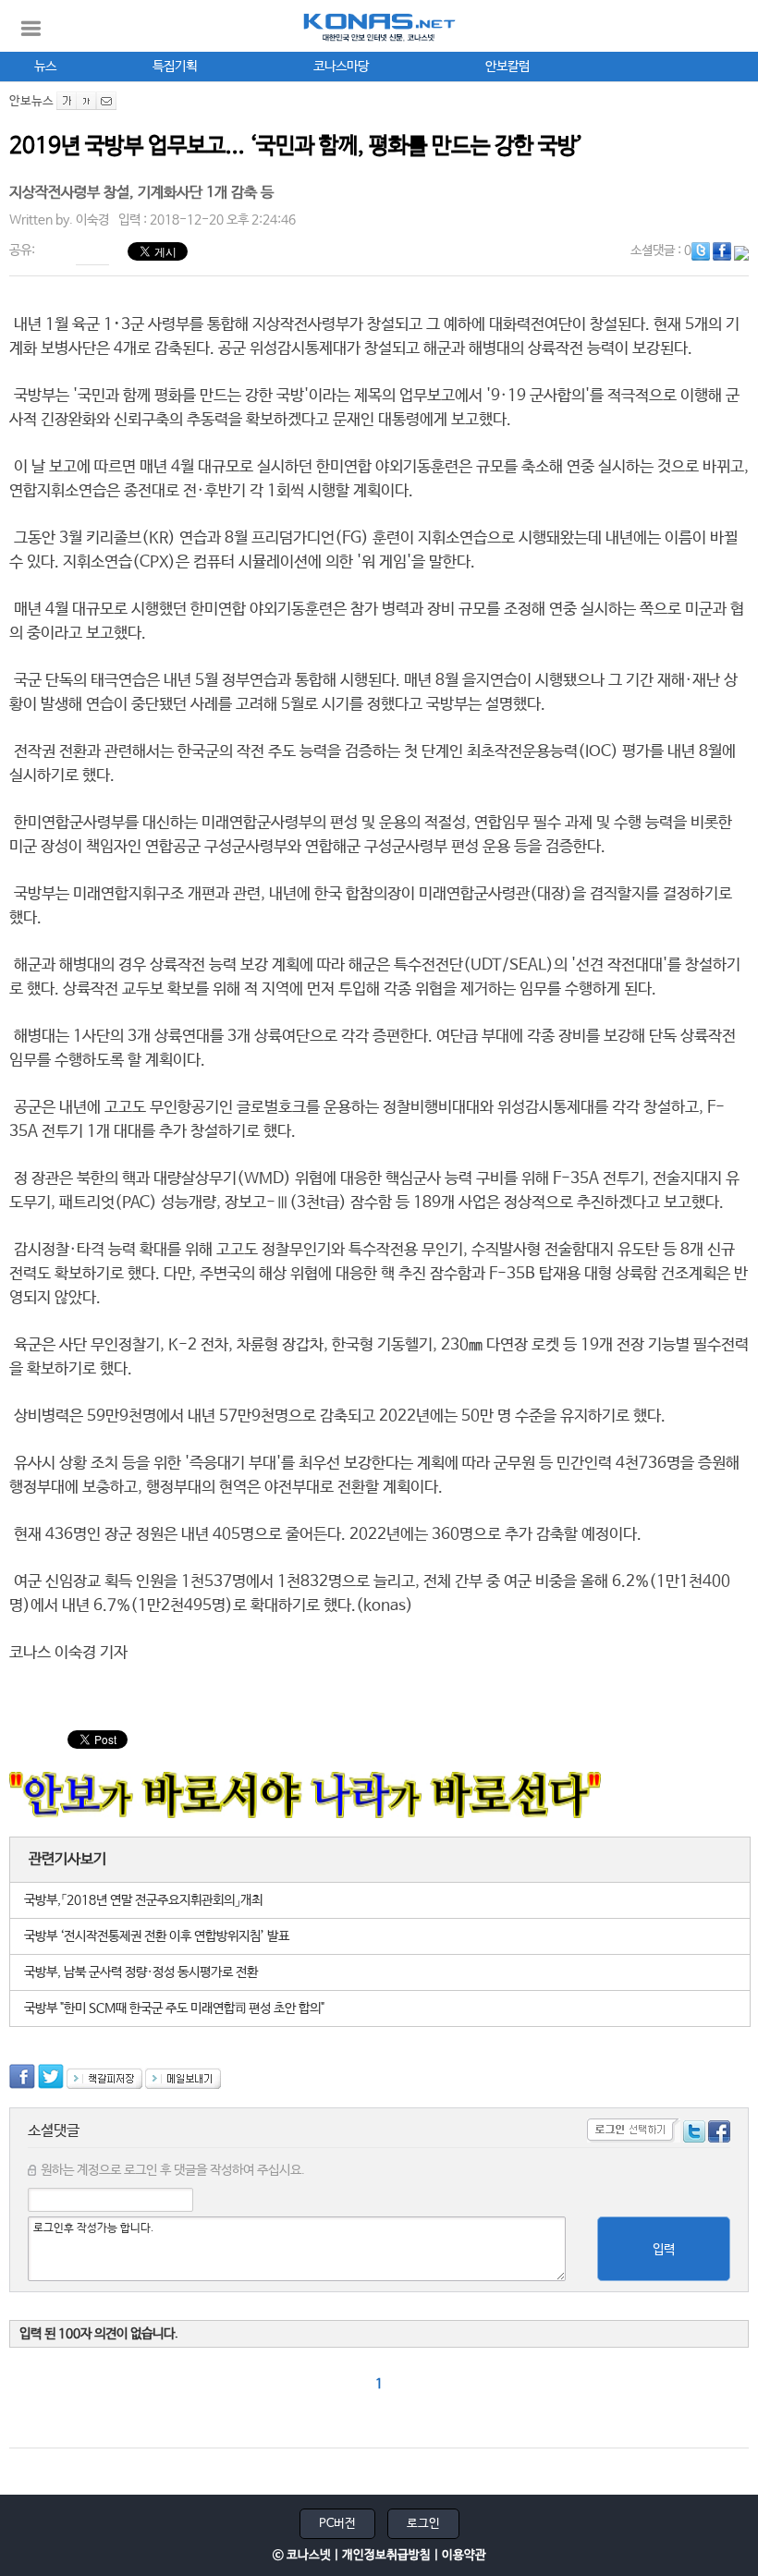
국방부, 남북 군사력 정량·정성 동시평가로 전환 (141, 1972)
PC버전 (337, 2524)
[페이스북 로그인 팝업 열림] (719, 2134)
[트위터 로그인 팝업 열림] (694, 2134)
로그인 (423, 2524)
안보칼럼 (507, 67)
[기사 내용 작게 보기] (86, 101)
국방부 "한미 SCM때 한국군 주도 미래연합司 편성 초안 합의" (174, 2008)
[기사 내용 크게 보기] (67, 101)
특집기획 (175, 67)
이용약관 (464, 2555)
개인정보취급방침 (386, 2555)
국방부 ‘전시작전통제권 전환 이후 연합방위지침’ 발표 (157, 1936)
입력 (664, 2250)
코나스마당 (341, 67)
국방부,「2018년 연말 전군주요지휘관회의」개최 (143, 1900)
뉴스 (45, 67)
